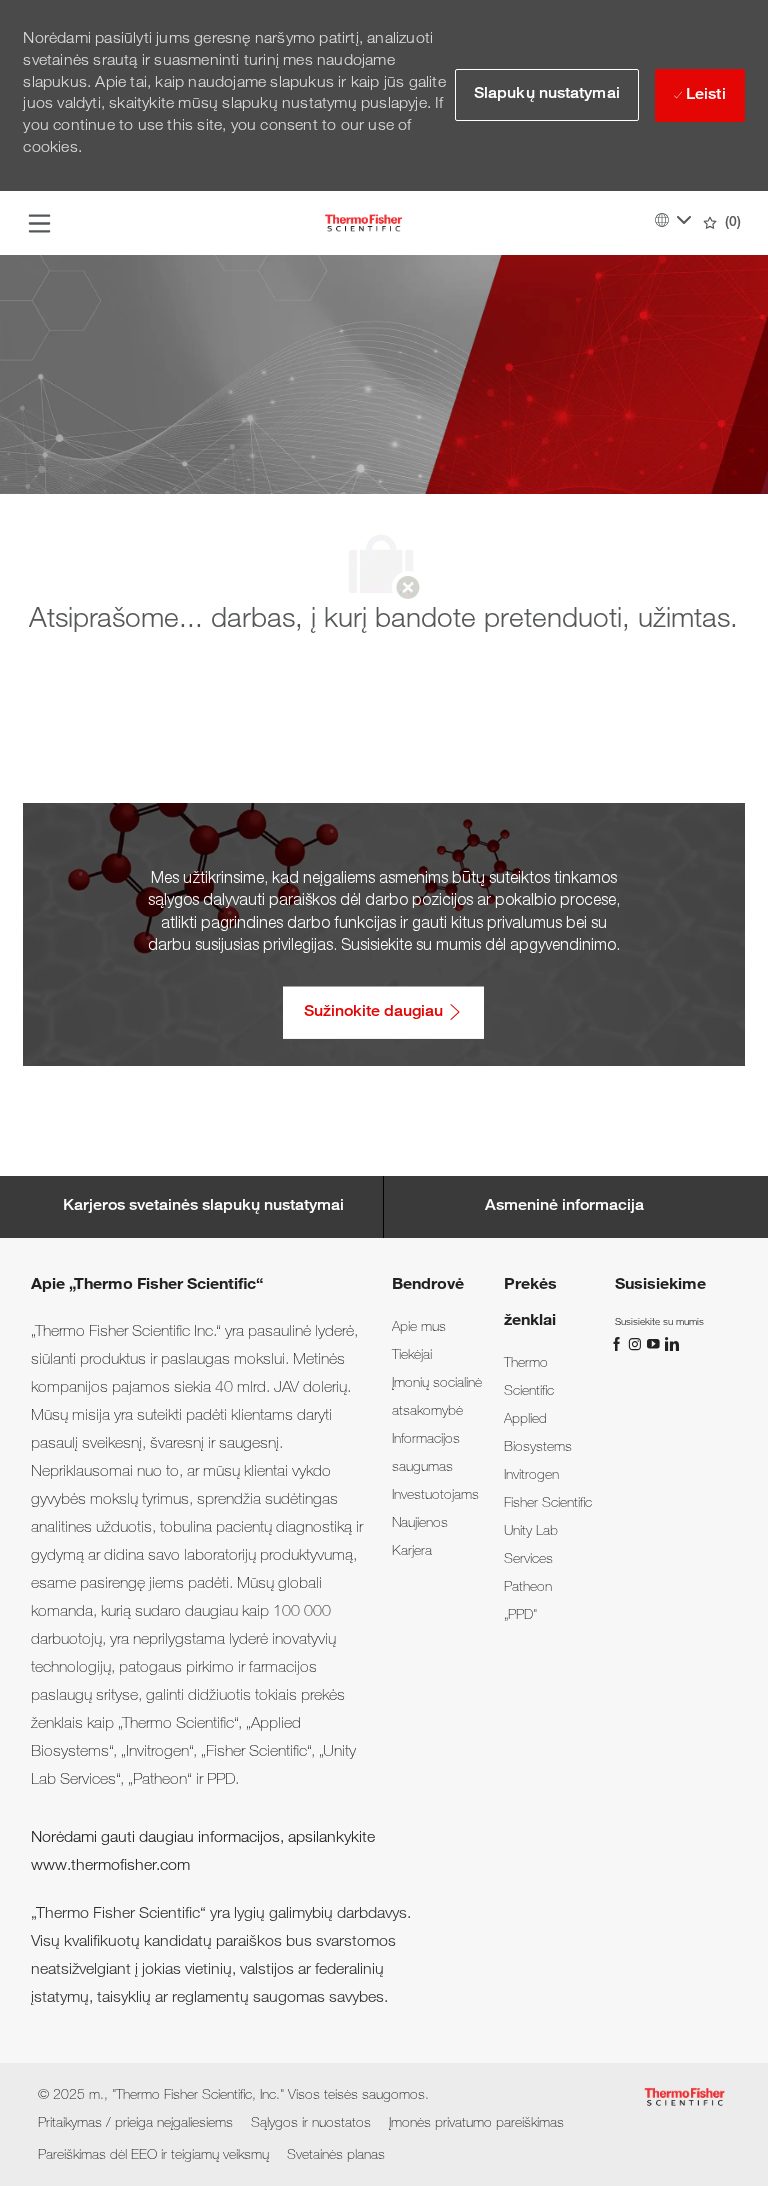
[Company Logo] (363, 224)
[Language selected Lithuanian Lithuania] (673, 220)
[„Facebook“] (619, 1344)
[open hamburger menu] (39, 223)
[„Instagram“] (637, 1344)
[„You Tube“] (655, 1344)
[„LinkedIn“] (671, 1344)
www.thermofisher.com (110, 1867)
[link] (419, 1328)
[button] (547, 95)
